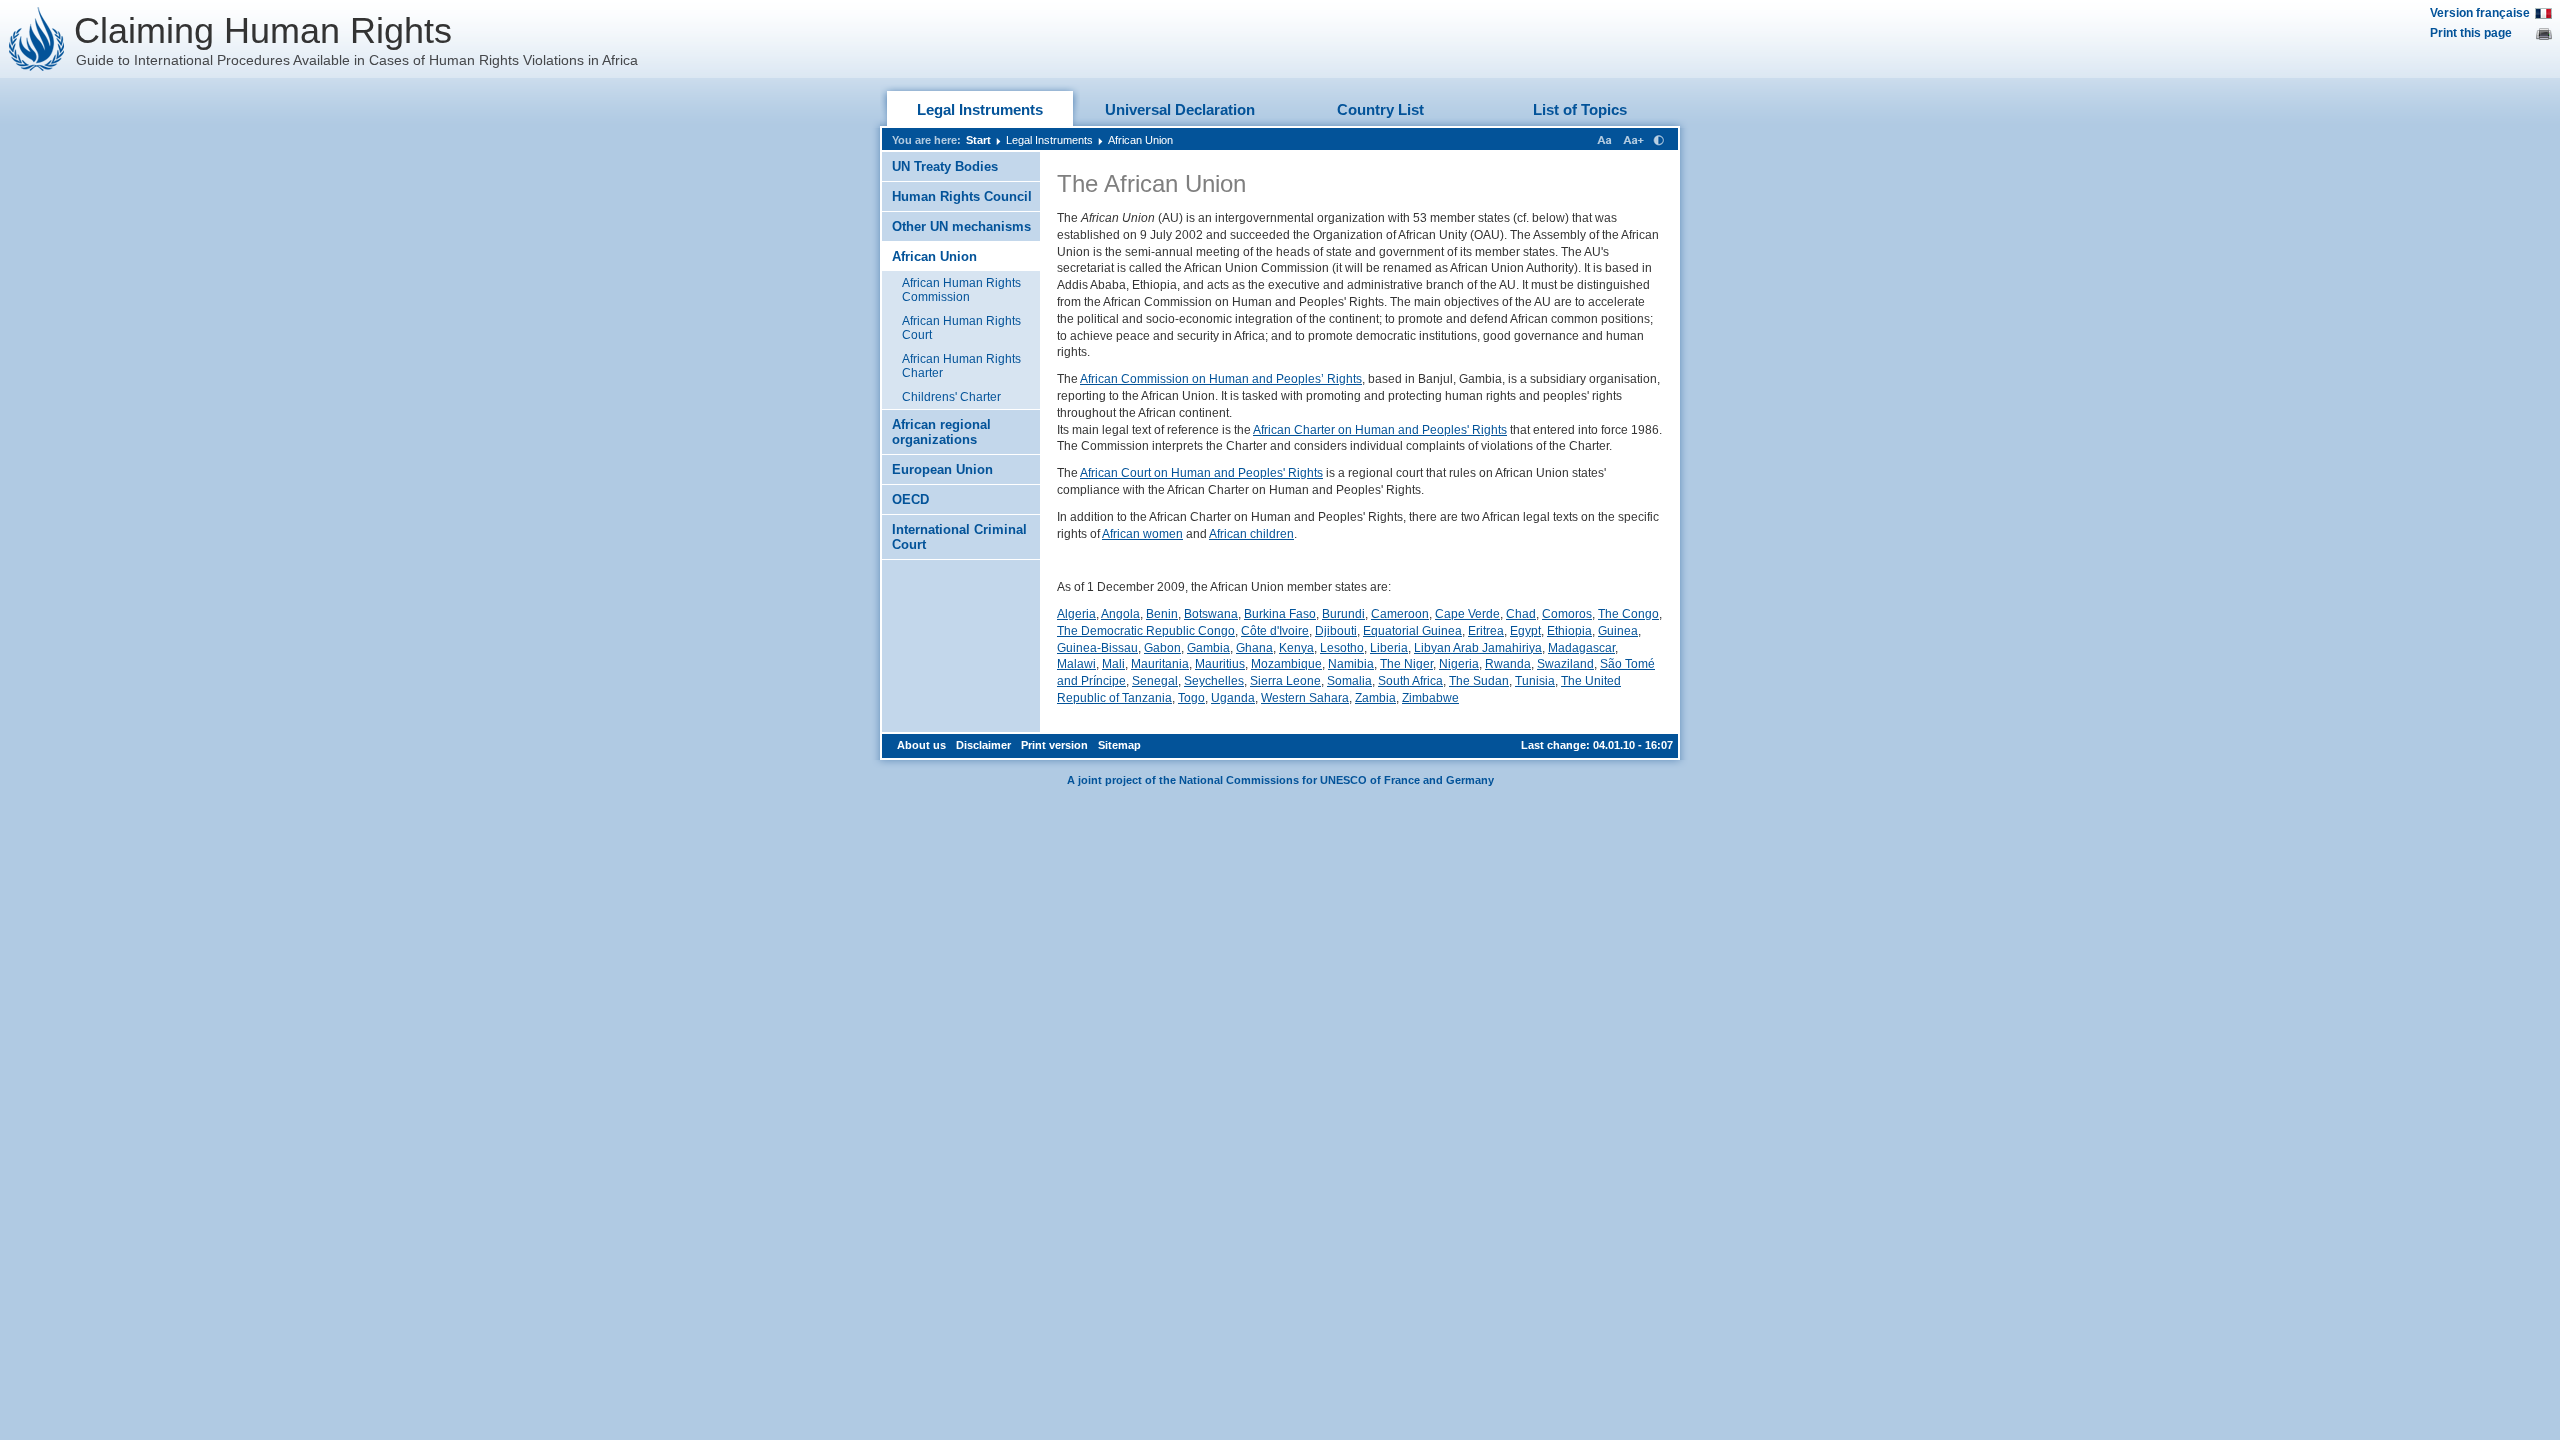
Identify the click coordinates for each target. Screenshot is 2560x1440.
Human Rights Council (962, 196)
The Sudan (1479, 681)
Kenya (1296, 648)
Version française (2480, 13)
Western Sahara (1305, 698)
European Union (942, 469)
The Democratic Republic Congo (1146, 631)
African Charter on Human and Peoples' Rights (1380, 430)
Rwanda (1508, 664)
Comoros (1567, 614)
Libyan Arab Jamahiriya (1478, 648)
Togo (1191, 698)
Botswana (1211, 614)
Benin (1162, 614)
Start (978, 140)
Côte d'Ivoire (1275, 631)
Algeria (1076, 614)
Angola (1120, 614)
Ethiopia (1569, 631)
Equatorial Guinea (1412, 631)
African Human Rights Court (961, 328)
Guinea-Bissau (1097, 648)
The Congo (1628, 614)
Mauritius (1220, 664)
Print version (1054, 745)
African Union (1140, 140)
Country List (1380, 109)
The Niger (1406, 664)
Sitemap (1119, 745)
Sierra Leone (1285, 681)
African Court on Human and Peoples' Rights (1201, 473)
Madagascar (1581, 648)
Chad (1521, 614)
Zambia (1375, 698)
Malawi (1076, 664)
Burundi (1343, 614)
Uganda (1233, 698)
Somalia (1349, 681)
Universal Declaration (1180, 109)
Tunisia (1535, 681)
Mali (1113, 664)
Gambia (1208, 648)
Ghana (1254, 648)
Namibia (1351, 664)
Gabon (1162, 648)
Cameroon (1400, 614)
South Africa (1410, 681)
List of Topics (1580, 109)
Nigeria (1459, 664)
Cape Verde (1467, 614)
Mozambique (1286, 664)
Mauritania (1160, 664)
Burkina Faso (1280, 614)
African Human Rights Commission (961, 290)
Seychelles (1214, 681)
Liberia (1389, 648)
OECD (910, 499)
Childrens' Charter (951, 397)
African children (1251, 534)
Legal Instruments (980, 109)
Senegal (1155, 681)
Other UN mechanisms (961, 226)
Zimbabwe (1430, 698)
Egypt (1525, 631)
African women (1142, 534)
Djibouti (1336, 631)
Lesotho (1342, 648)
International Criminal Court (959, 537)
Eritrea (1486, 631)
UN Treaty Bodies (945, 166)
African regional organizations (941, 432)
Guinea (1618, 631)
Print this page (2471, 33)
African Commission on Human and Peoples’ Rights (1221, 379)
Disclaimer (983, 745)
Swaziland (1565, 664)
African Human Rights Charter (961, 366)
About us (921, 745)
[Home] (37, 39)
